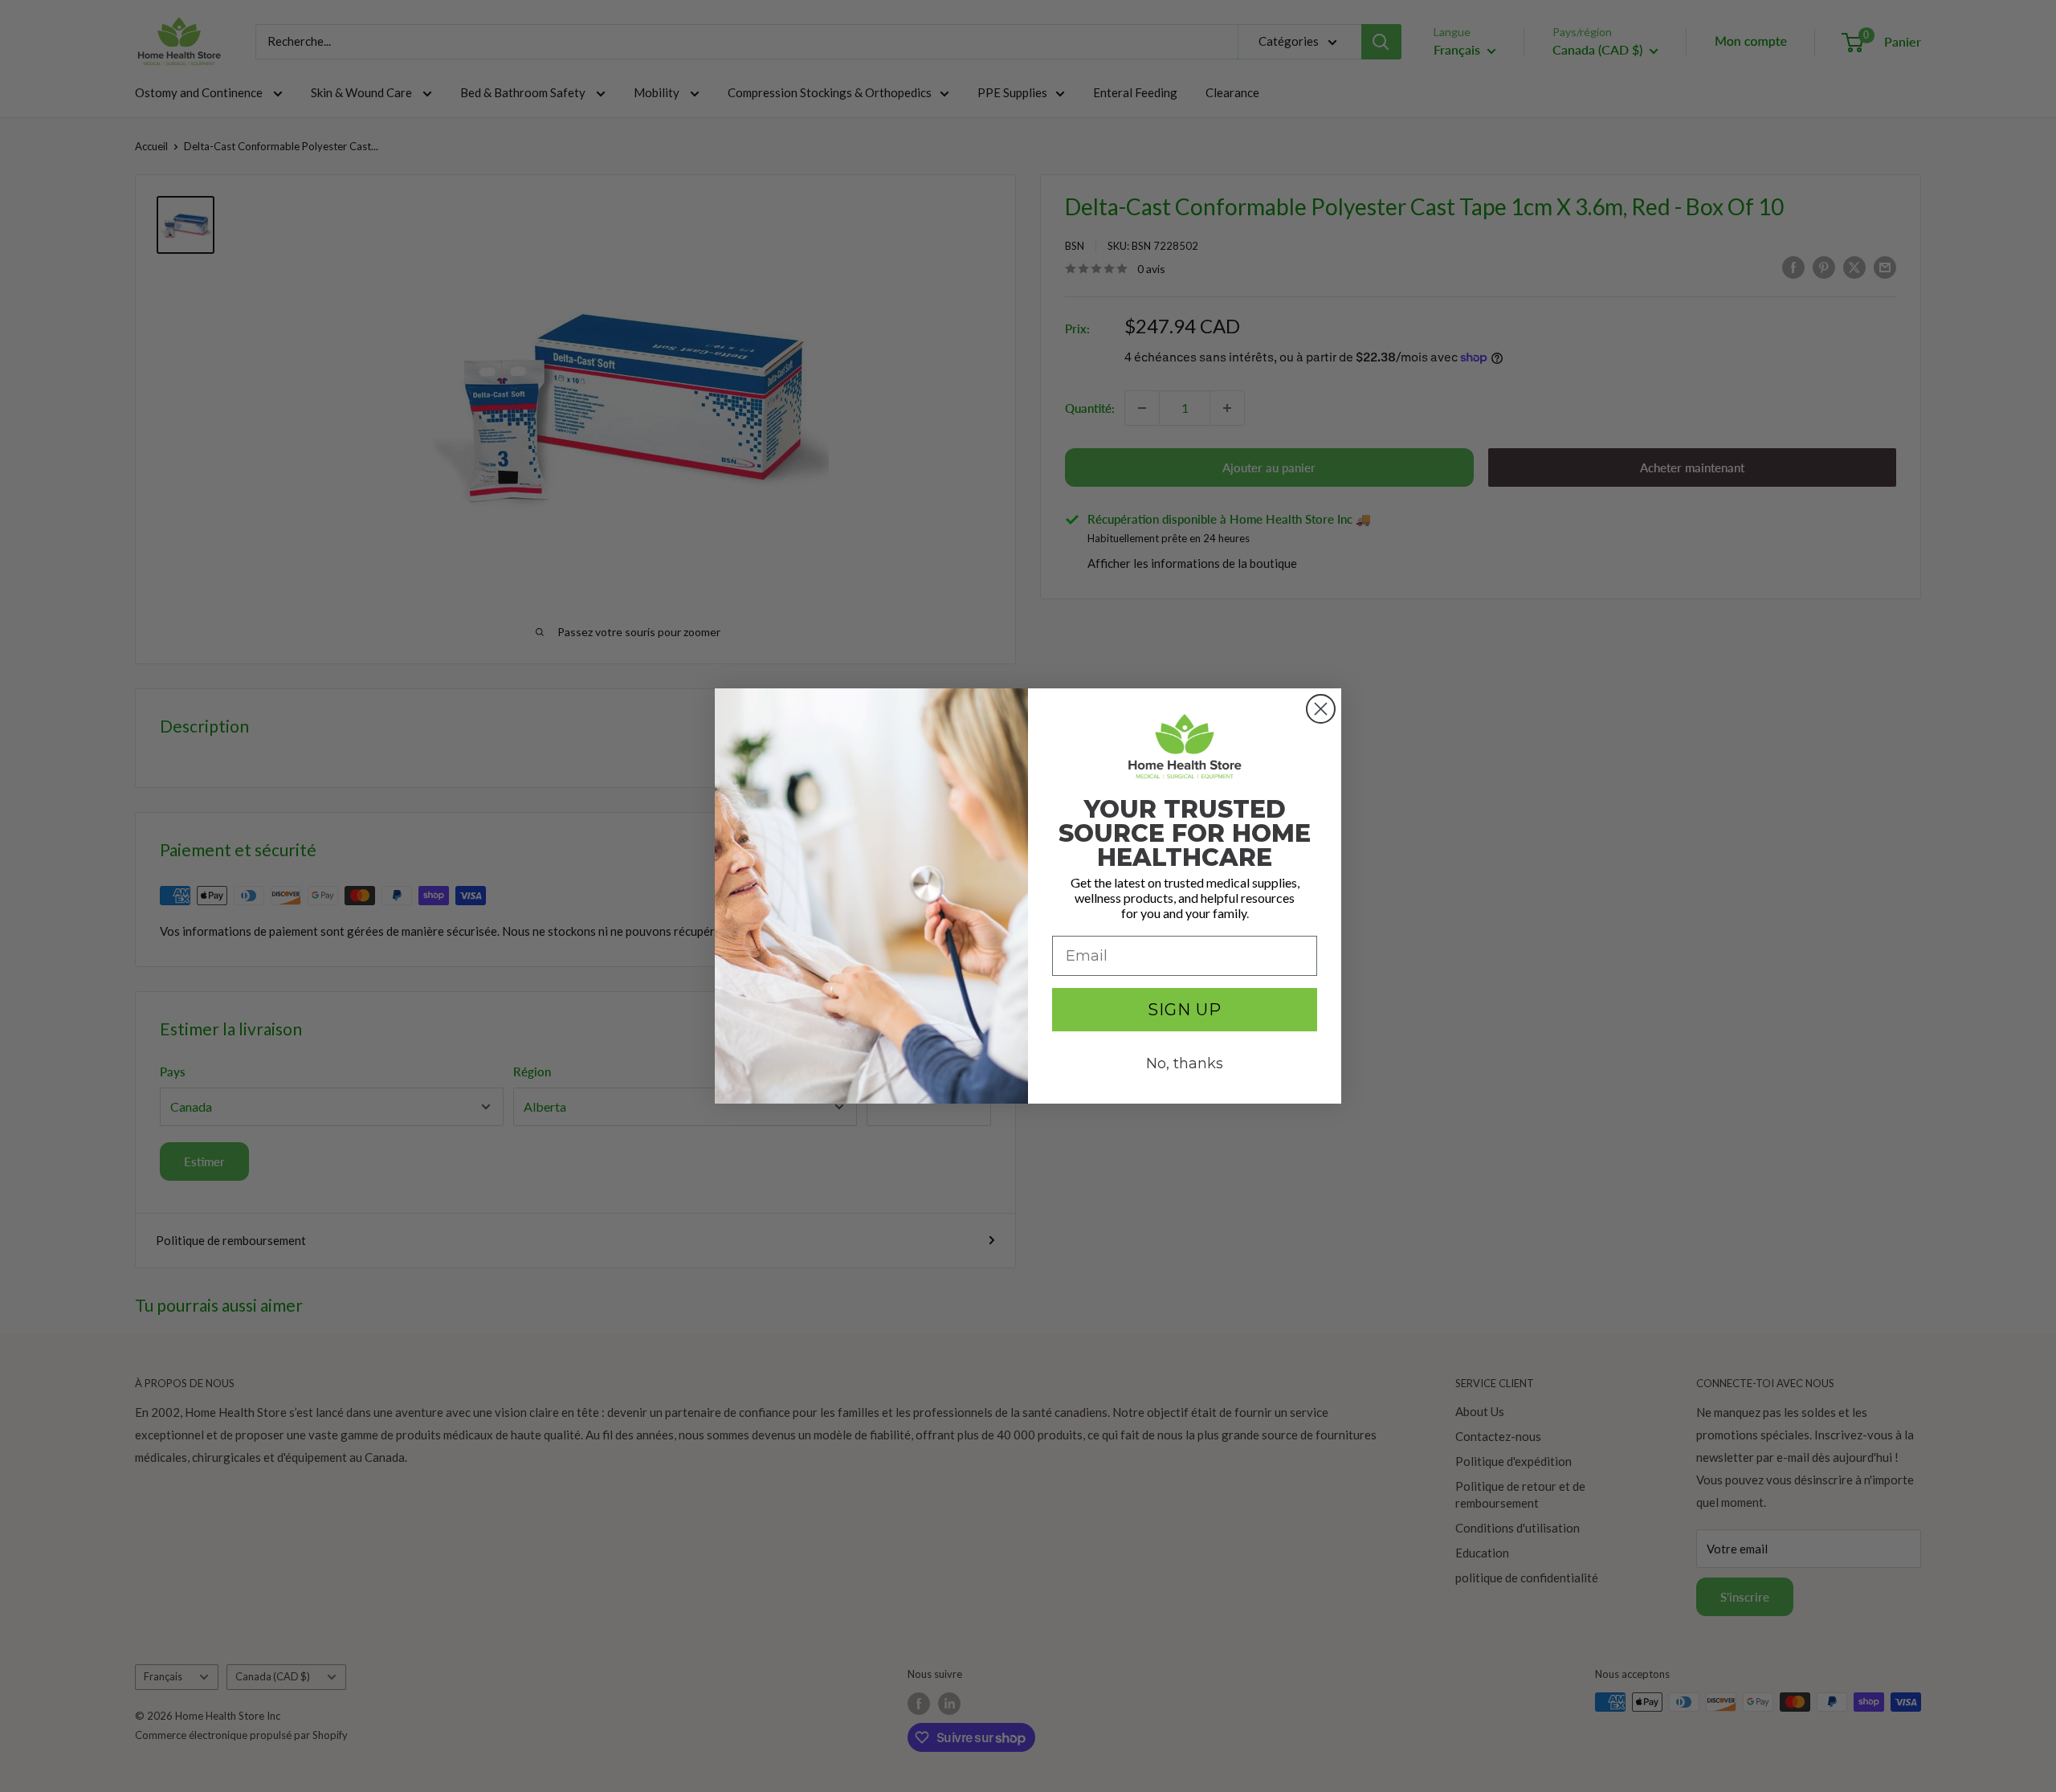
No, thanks (1185, 1063)
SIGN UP (1185, 1010)
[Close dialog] (1321, 709)
